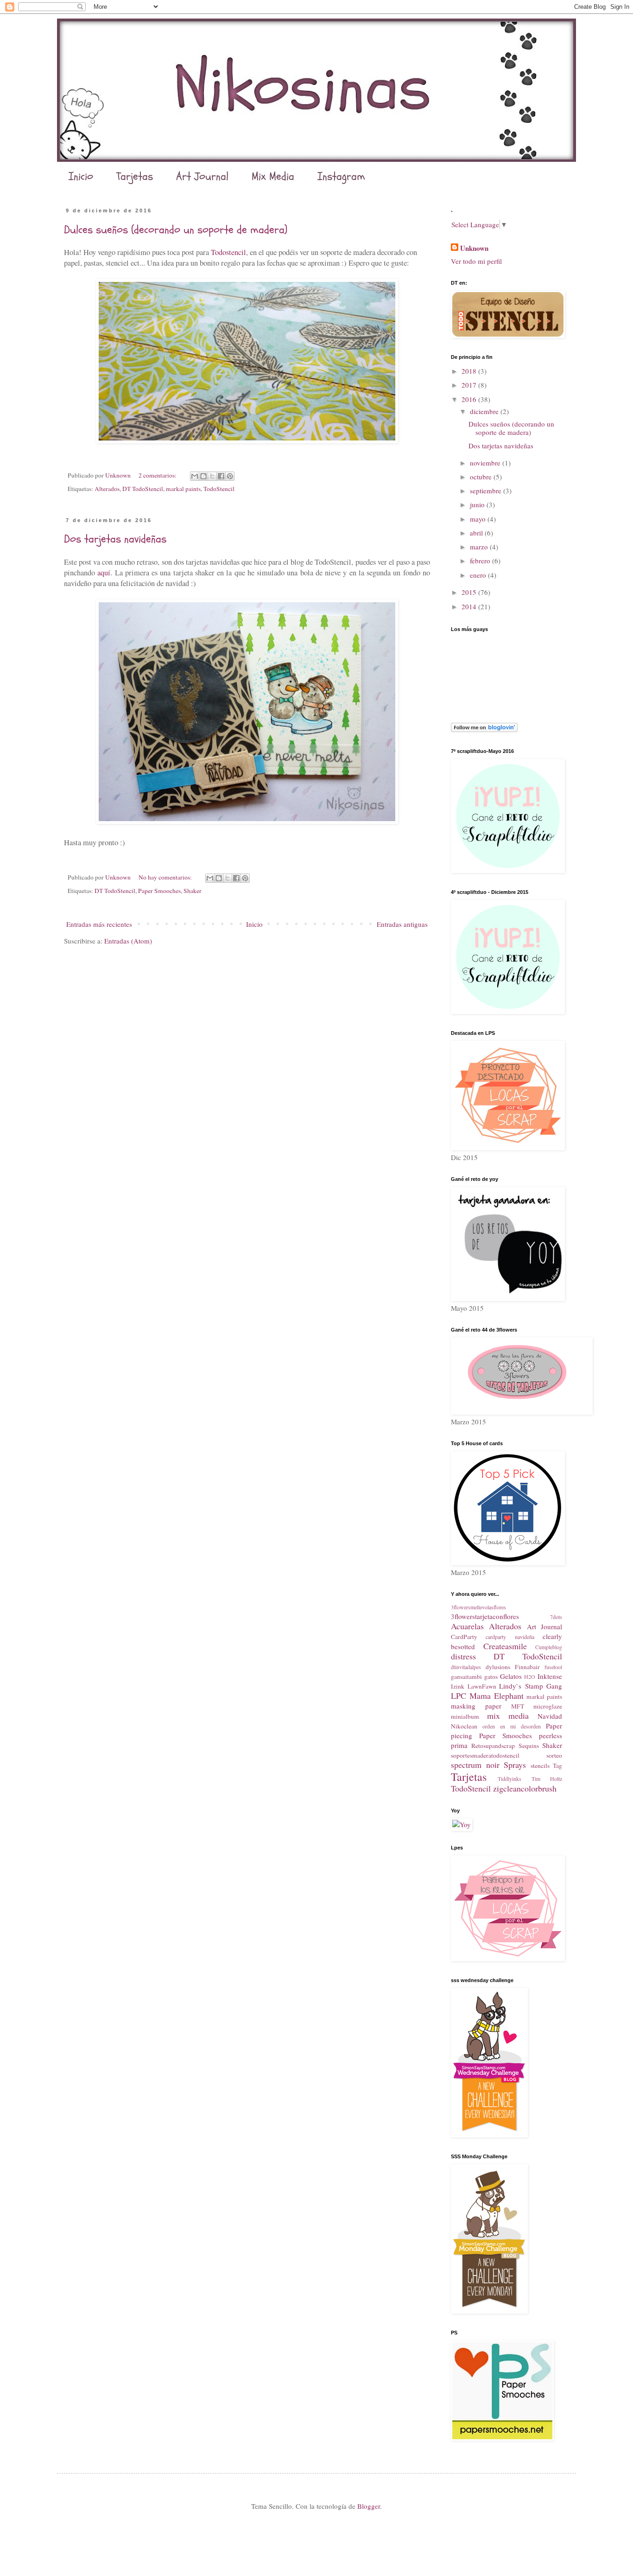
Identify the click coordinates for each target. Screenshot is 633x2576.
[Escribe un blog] (203, 476)
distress (463, 1656)
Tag (557, 1766)
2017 (470, 385)
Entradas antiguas (402, 924)
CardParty (464, 1637)
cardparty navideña (510, 1637)
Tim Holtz (547, 1779)
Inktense (550, 1676)
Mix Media (273, 176)
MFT (518, 1706)
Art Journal (202, 176)
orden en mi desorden (512, 1726)
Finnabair (527, 1667)
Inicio (81, 176)
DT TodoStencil (143, 489)
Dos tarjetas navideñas (115, 539)
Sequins (529, 1746)
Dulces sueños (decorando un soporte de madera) (176, 230)
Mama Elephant (497, 1696)
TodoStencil (219, 489)
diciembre (485, 411)
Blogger (369, 2506)
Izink (458, 1686)
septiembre (487, 491)
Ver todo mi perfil (476, 261)
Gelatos (511, 1676)
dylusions (498, 1667)
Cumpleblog (549, 1647)
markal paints (183, 489)
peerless (551, 1735)
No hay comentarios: (166, 877)
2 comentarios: (158, 475)
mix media (508, 1715)
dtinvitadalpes (466, 1667)
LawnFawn (482, 1686)
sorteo (554, 1755)
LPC (459, 1696)
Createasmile (505, 1646)
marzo (480, 547)
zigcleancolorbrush (525, 1788)
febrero (481, 561)
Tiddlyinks (510, 1779)
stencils (540, 1766)
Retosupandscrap (493, 1746)
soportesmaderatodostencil (485, 1755)
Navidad (550, 1716)
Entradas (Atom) (128, 941)
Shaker (193, 891)
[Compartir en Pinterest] (230, 476)
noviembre (486, 463)
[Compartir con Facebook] (221, 476)
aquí (104, 573)
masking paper (476, 1706)
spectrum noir (475, 1765)
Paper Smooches (159, 891)
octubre (482, 477)
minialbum (465, 1716)
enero (479, 575)
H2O (530, 1677)
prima (459, 1745)
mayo (479, 519)
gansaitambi (466, 1677)
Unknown (474, 248)
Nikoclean (464, 1726)
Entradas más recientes (99, 924)
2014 (470, 606)
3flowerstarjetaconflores (485, 1616)
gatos (491, 1677)
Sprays (515, 1765)
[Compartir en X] (212, 476)
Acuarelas (467, 1626)
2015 (470, 592)
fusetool (553, 1667)
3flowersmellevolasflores (478, 1607)
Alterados (107, 489)
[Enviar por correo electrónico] (195, 476)
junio (478, 504)
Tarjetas (135, 176)
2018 (470, 371)
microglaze (548, 1706)
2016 (470, 399)
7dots (556, 1617)
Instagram (341, 176)
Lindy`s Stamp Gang (531, 1686)
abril (477, 533)
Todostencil (228, 252)
